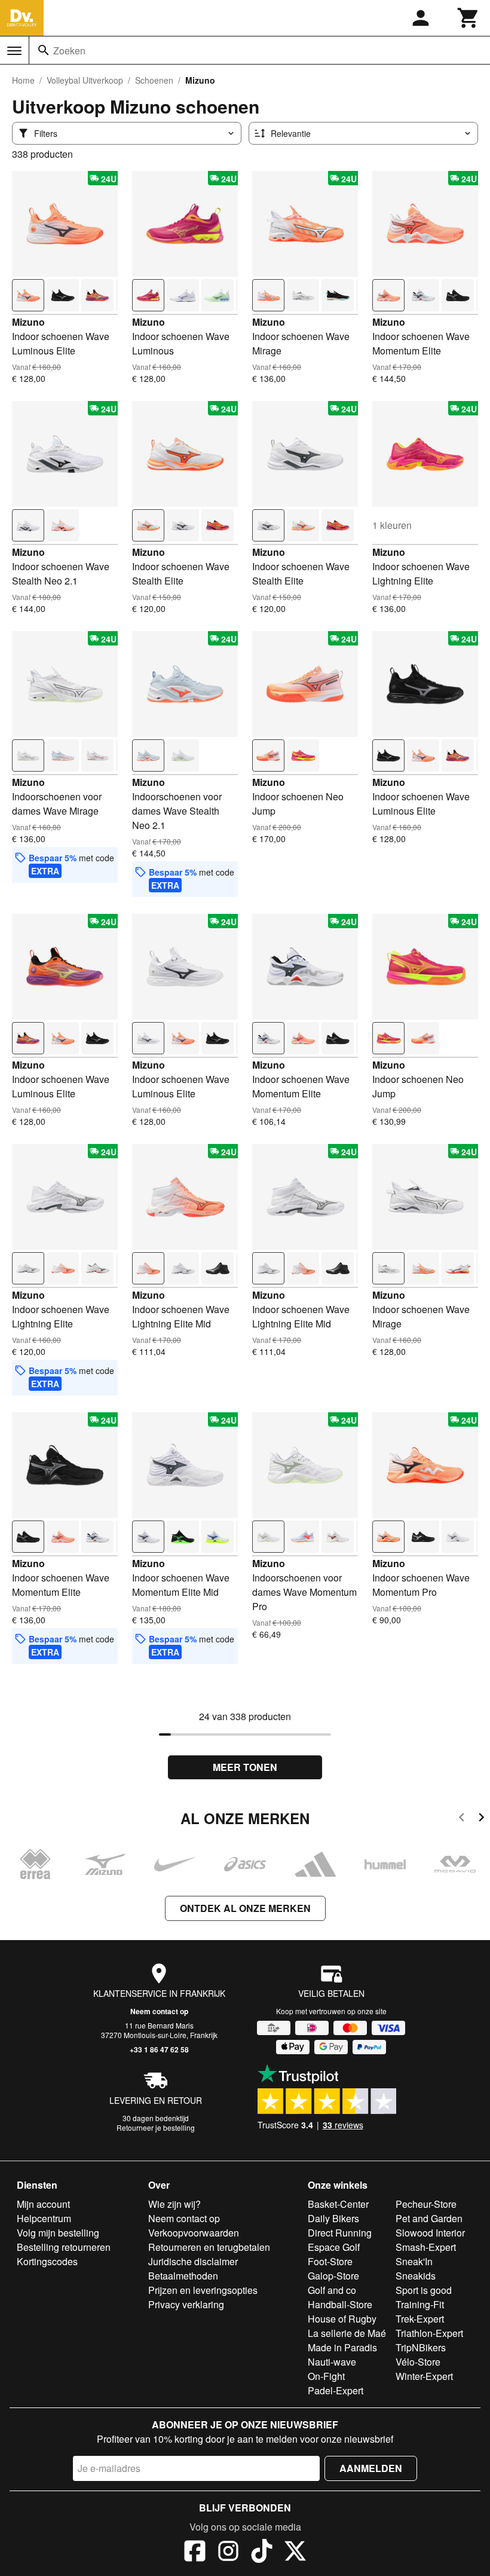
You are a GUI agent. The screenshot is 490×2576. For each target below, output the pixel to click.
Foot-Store (330, 2261)
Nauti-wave (332, 2362)
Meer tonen (245, 1767)
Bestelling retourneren (64, 2247)
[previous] (462, 1819)
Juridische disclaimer (193, 2261)
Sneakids (416, 2276)
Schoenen (154, 80)
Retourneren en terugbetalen (209, 2247)
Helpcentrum (44, 2218)
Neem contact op (159, 2011)
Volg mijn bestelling (58, 2233)
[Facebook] (195, 2553)
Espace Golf (334, 2247)
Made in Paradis (342, 2347)
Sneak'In (414, 2261)
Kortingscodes (47, 2261)
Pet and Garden (429, 2218)
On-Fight (326, 2376)
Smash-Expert (426, 2247)
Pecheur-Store (426, 2204)
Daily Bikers (333, 2218)
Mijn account (43, 2204)
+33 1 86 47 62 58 (159, 2049)
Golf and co (332, 2290)
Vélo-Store (418, 2362)
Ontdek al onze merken (245, 1908)
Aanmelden (371, 2468)
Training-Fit (420, 2304)
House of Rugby (342, 2319)
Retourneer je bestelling (156, 2127)
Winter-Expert (424, 2376)
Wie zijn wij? (174, 2204)
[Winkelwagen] (468, 18)
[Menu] (14, 51)
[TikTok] (262, 2553)
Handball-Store (340, 2304)
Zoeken (69, 51)
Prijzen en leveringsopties (203, 2290)
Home (23, 80)
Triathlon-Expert (429, 2333)
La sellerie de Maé (347, 2333)
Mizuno (28, 322)
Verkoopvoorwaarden (194, 2233)
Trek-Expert (420, 2319)
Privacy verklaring (186, 2304)
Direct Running (340, 2233)
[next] (481, 1819)
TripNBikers (421, 2347)
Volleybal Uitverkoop (85, 80)
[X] (295, 2553)
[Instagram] (228, 2553)
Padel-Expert (336, 2390)
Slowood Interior (430, 2233)
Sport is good (424, 2290)
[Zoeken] (44, 50)
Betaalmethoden (183, 2276)
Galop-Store (333, 2276)
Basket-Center (338, 2204)
